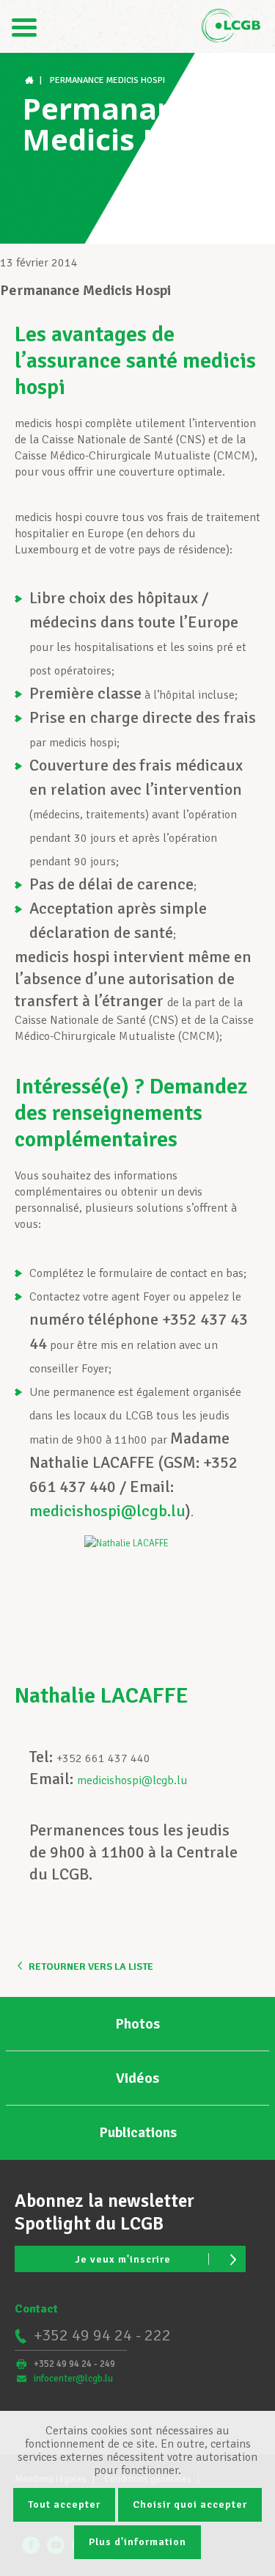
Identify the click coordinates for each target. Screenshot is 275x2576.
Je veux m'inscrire (123, 2259)
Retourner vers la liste (91, 1966)
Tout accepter (64, 2504)
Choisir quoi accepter (190, 2504)
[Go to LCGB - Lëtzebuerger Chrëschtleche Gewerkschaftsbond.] (31, 80)
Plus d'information (137, 2542)
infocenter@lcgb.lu (73, 2379)
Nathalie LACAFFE (102, 1696)
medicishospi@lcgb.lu (107, 1511)
